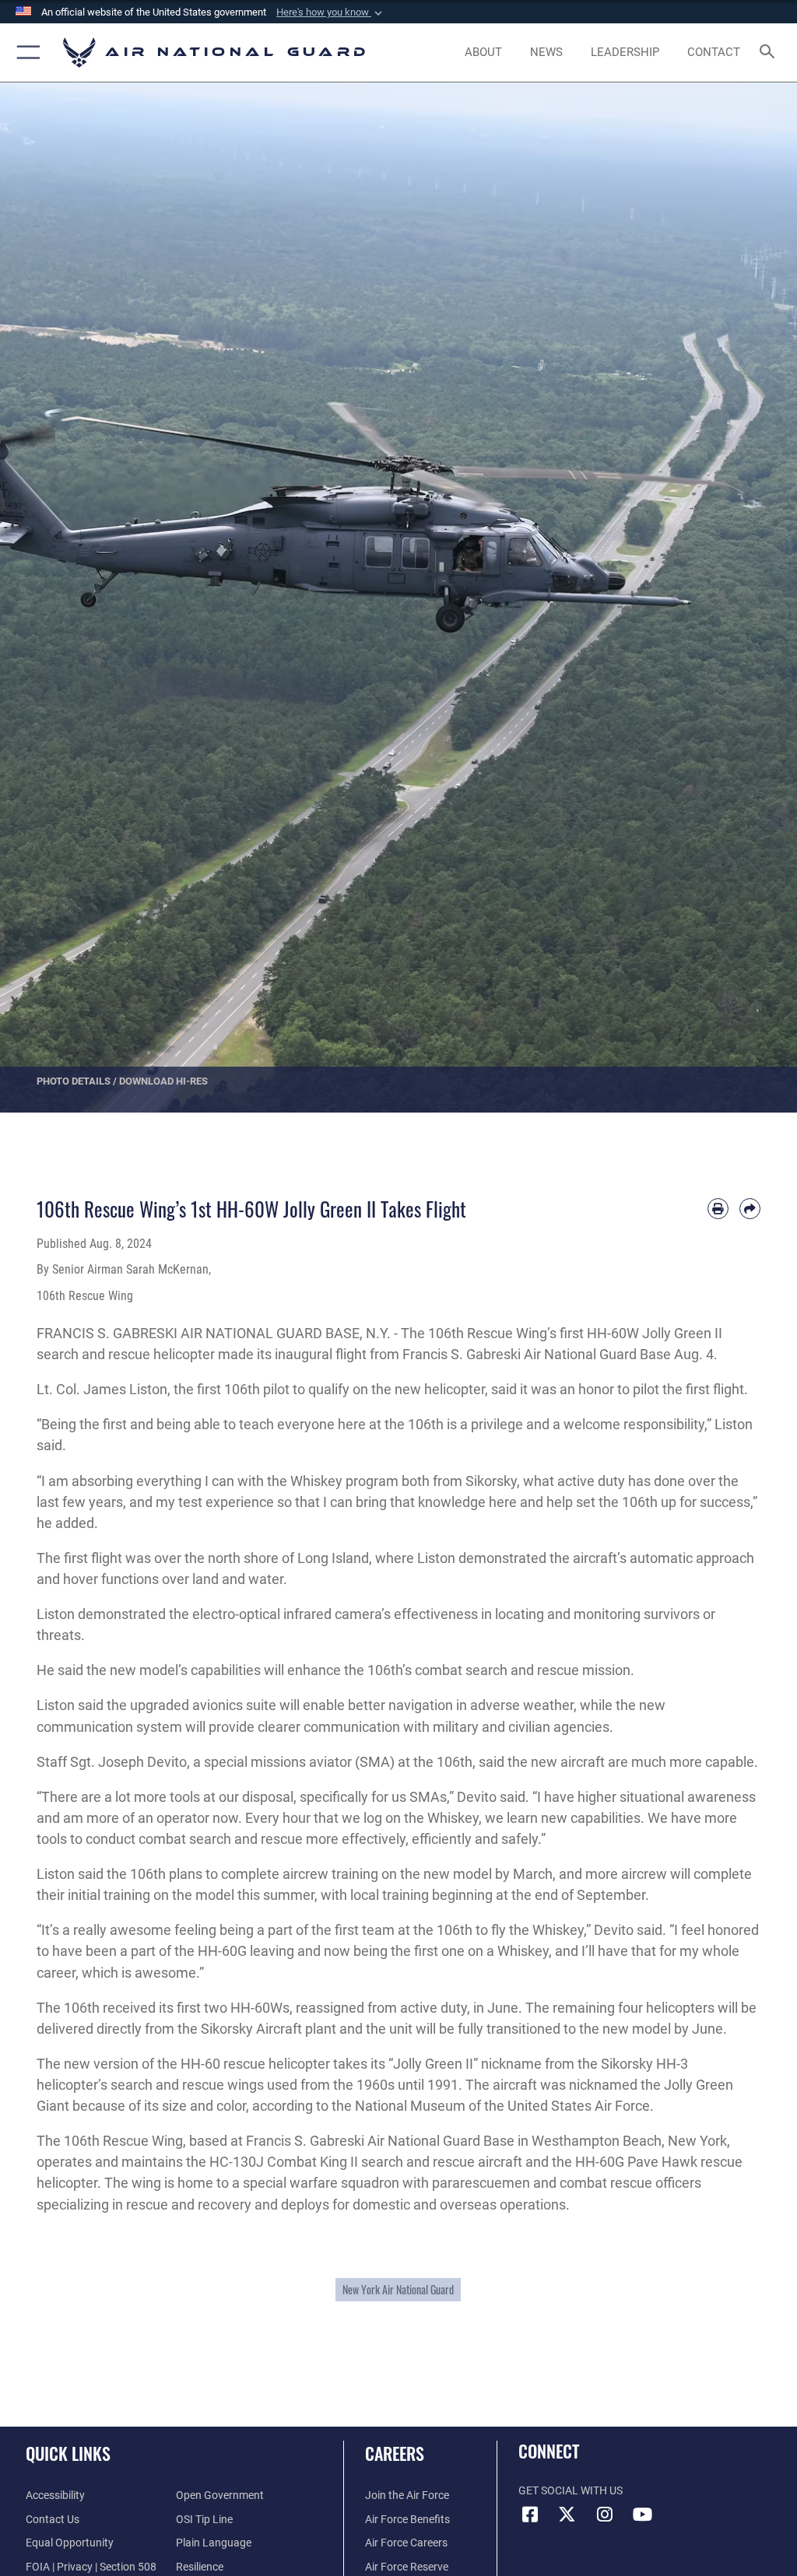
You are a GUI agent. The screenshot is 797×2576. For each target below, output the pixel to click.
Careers (395, 2453)
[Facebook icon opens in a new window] (530, 2515)
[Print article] (718, 1209)
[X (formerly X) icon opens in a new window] (567, 2515)
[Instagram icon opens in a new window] (605, 2515)
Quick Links (68, 2453)
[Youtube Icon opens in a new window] (642, 2515)
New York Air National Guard (398, 2290)
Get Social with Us (571, 2491)
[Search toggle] (770, 53)
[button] (331, 12)
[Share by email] (750, 1209)
